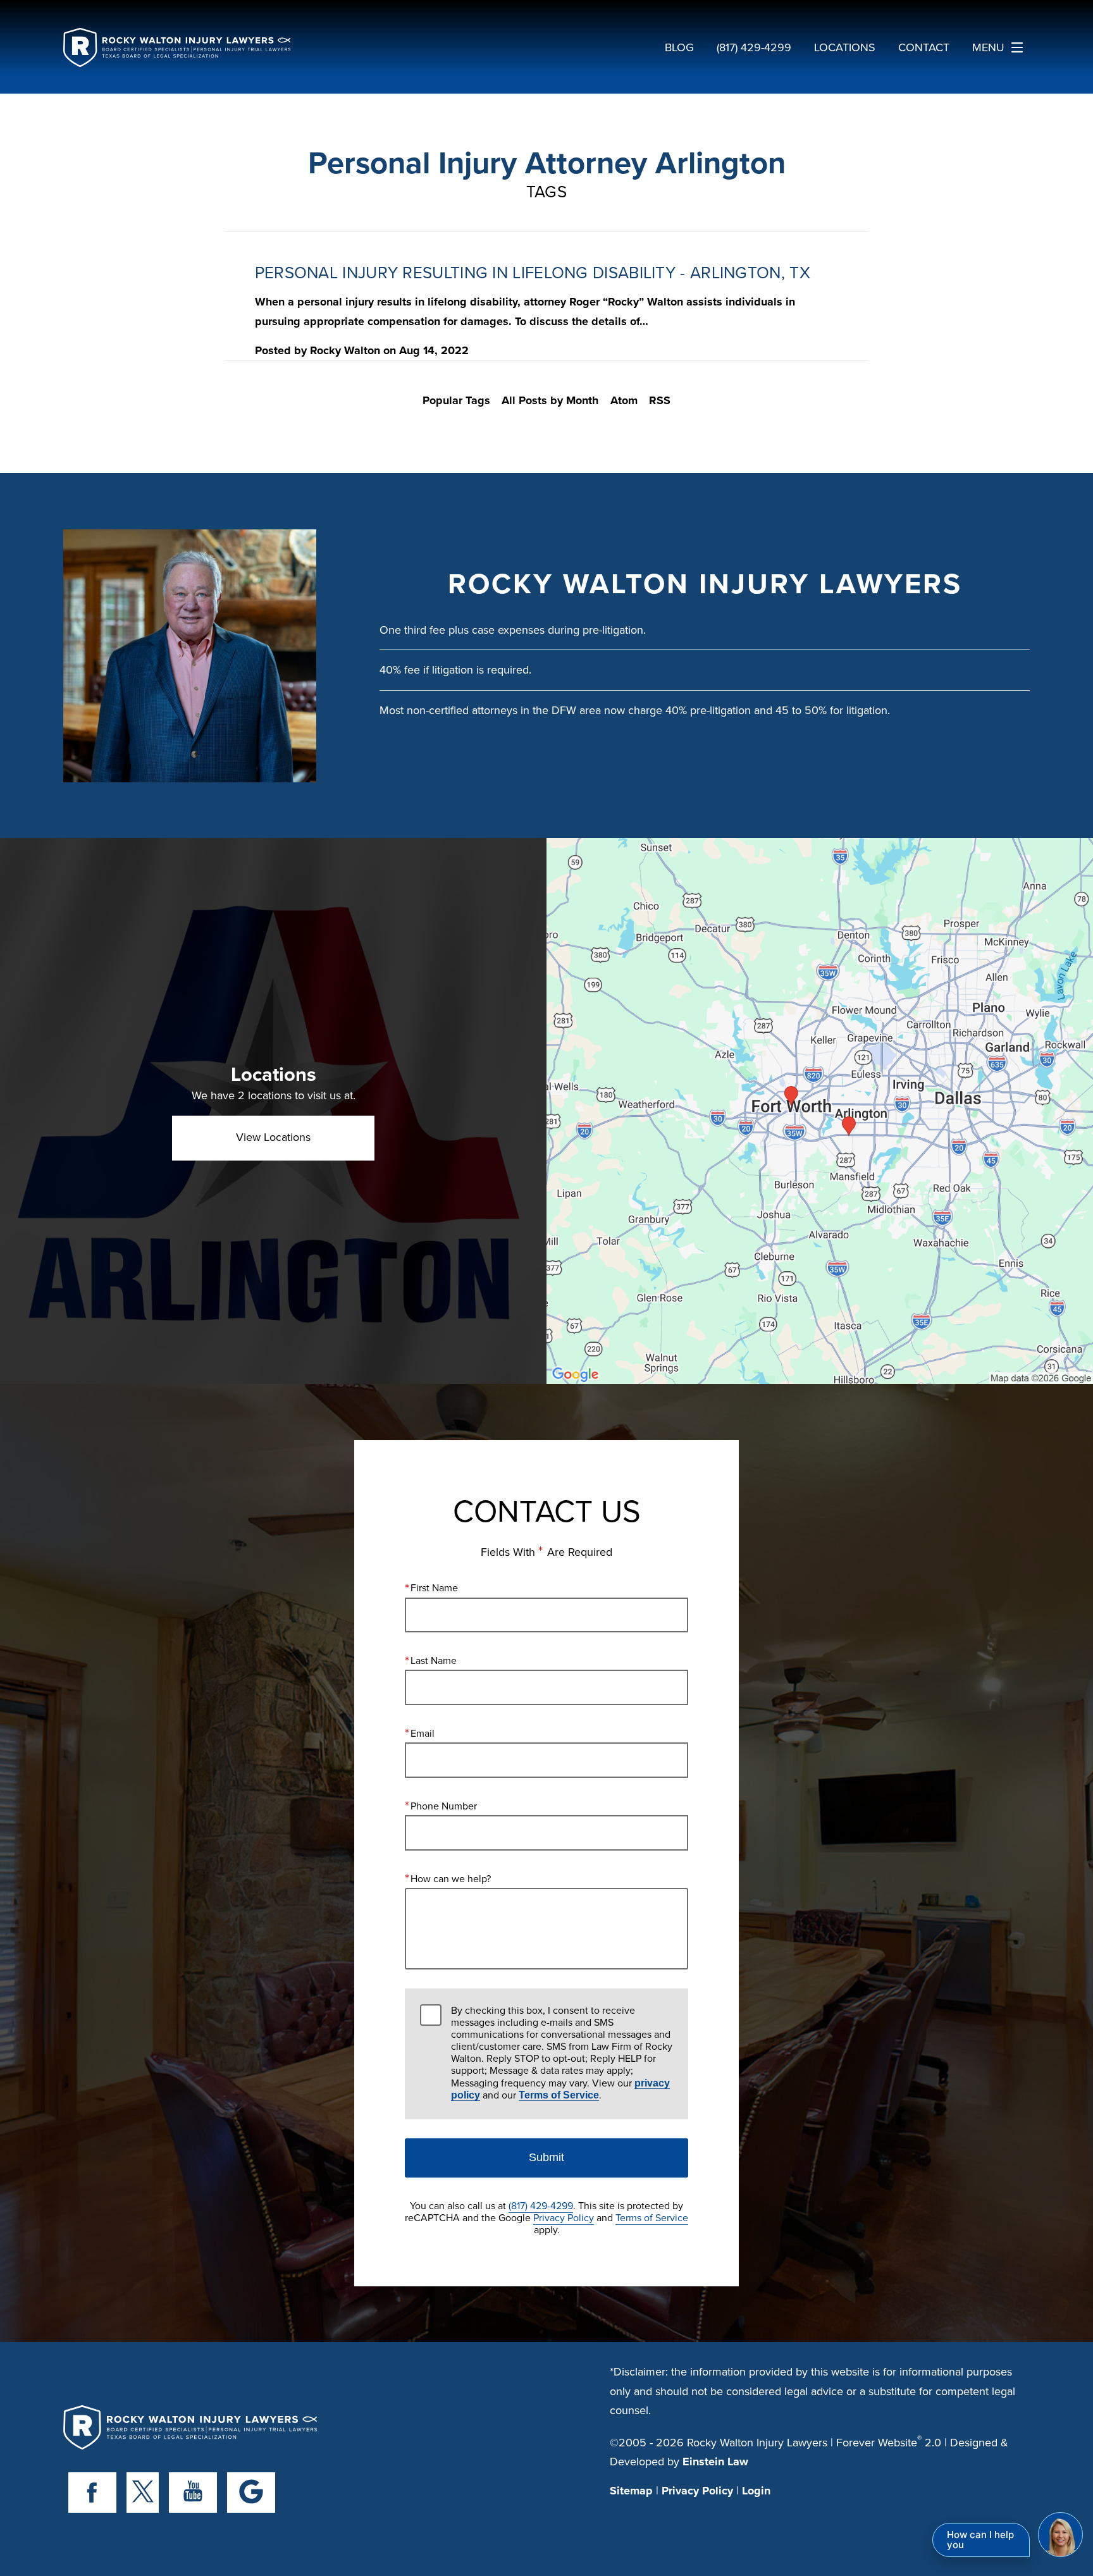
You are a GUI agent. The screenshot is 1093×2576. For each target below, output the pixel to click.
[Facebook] (92, 2493)
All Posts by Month (550, 400)
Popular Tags (456, 400)
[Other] (251, 2493)
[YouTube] (193, 2493)
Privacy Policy (564, 2217)
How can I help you (980, 2540)
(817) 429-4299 (541, 2205)
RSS (660, 400)
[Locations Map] (820, 1110)
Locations (845, 47)
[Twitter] (143, 2493)
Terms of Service (559, 2095)
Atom (624, 400)
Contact (924, 47)
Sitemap (631, 2491)
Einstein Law (715, 2462)
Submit (546, 2157)
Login (756, 2491)
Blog (679, 47)
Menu (988, 47)
